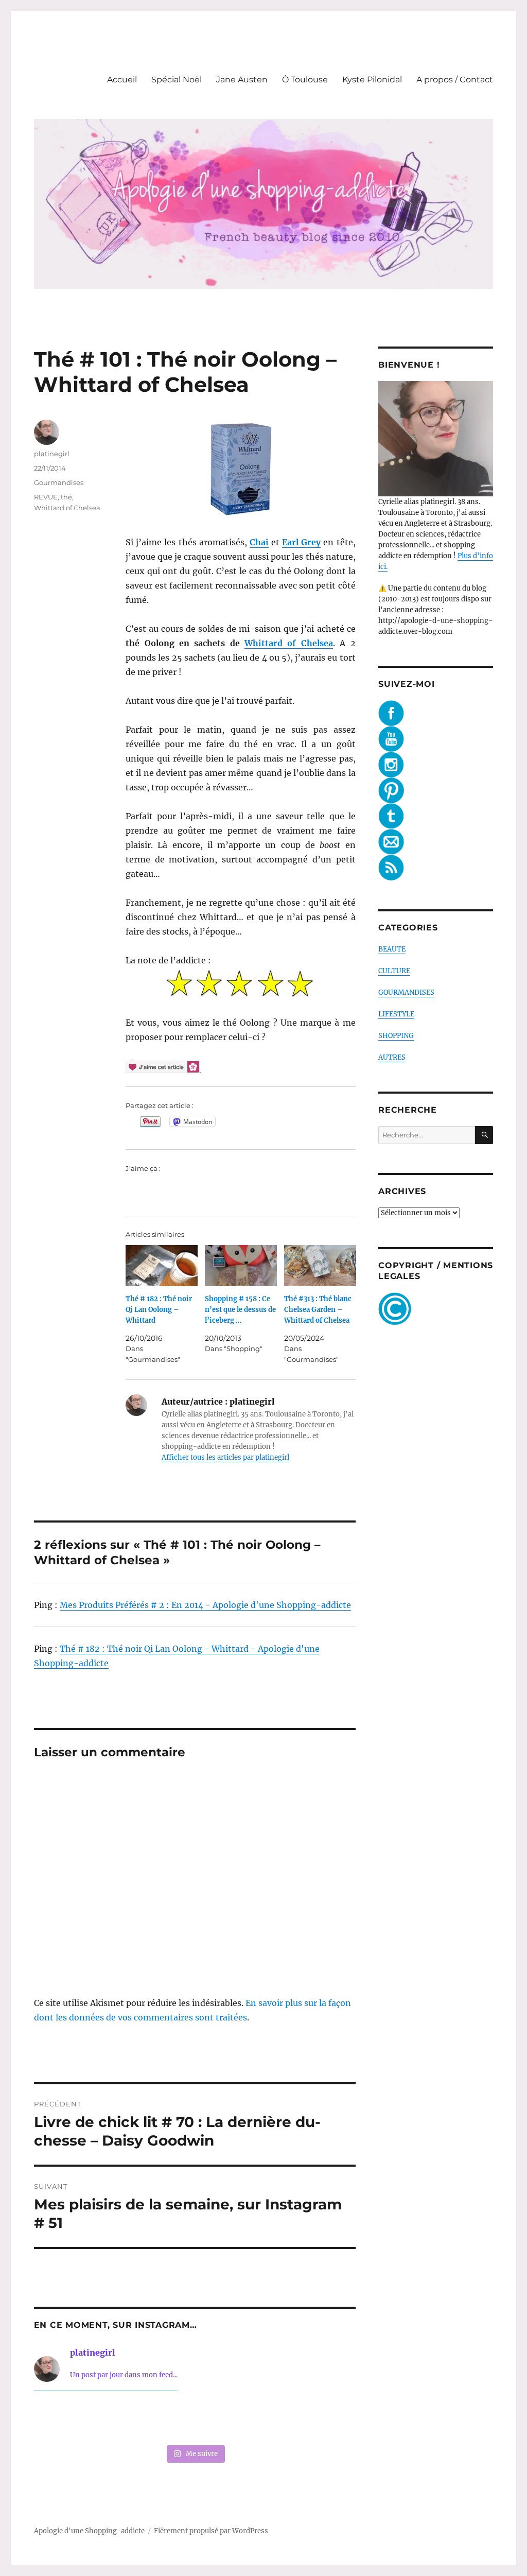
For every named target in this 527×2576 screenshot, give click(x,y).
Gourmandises (59, 482)
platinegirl (52, 454)
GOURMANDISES (406, 992)
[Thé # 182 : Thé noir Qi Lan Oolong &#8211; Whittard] (162, 1266)
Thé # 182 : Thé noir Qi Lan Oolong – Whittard (159, 1310)
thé (66, 497)
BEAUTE (392, 949)
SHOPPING (396, 1036)
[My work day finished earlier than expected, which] (260, 2420)
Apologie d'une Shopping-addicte (89, 2531)
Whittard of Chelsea (289, 643)
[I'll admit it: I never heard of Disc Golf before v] (64, 2420)
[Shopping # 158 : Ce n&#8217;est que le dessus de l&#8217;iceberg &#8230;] (241, 1266)
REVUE (46, 497)
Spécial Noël (177, 80)
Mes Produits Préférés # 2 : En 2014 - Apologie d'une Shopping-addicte (205, 1605)
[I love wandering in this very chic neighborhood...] (195, 2420)
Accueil (122, 80)
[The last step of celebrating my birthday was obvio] (326, 2420)
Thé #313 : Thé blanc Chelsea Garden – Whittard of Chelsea (318, 1310)
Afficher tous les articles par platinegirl (225, 1457)
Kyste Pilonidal (372, 80)
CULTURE (394, 971)
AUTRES (392, 1057)
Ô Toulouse (305, 80)
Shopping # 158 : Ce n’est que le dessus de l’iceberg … (240, 1310)
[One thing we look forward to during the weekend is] (129, 2420)
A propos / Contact (455, 80)
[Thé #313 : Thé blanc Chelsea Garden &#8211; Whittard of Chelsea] (320, 1266)
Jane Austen (242, 80)
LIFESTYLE (396, 1014)
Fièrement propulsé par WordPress (211, 2531)
